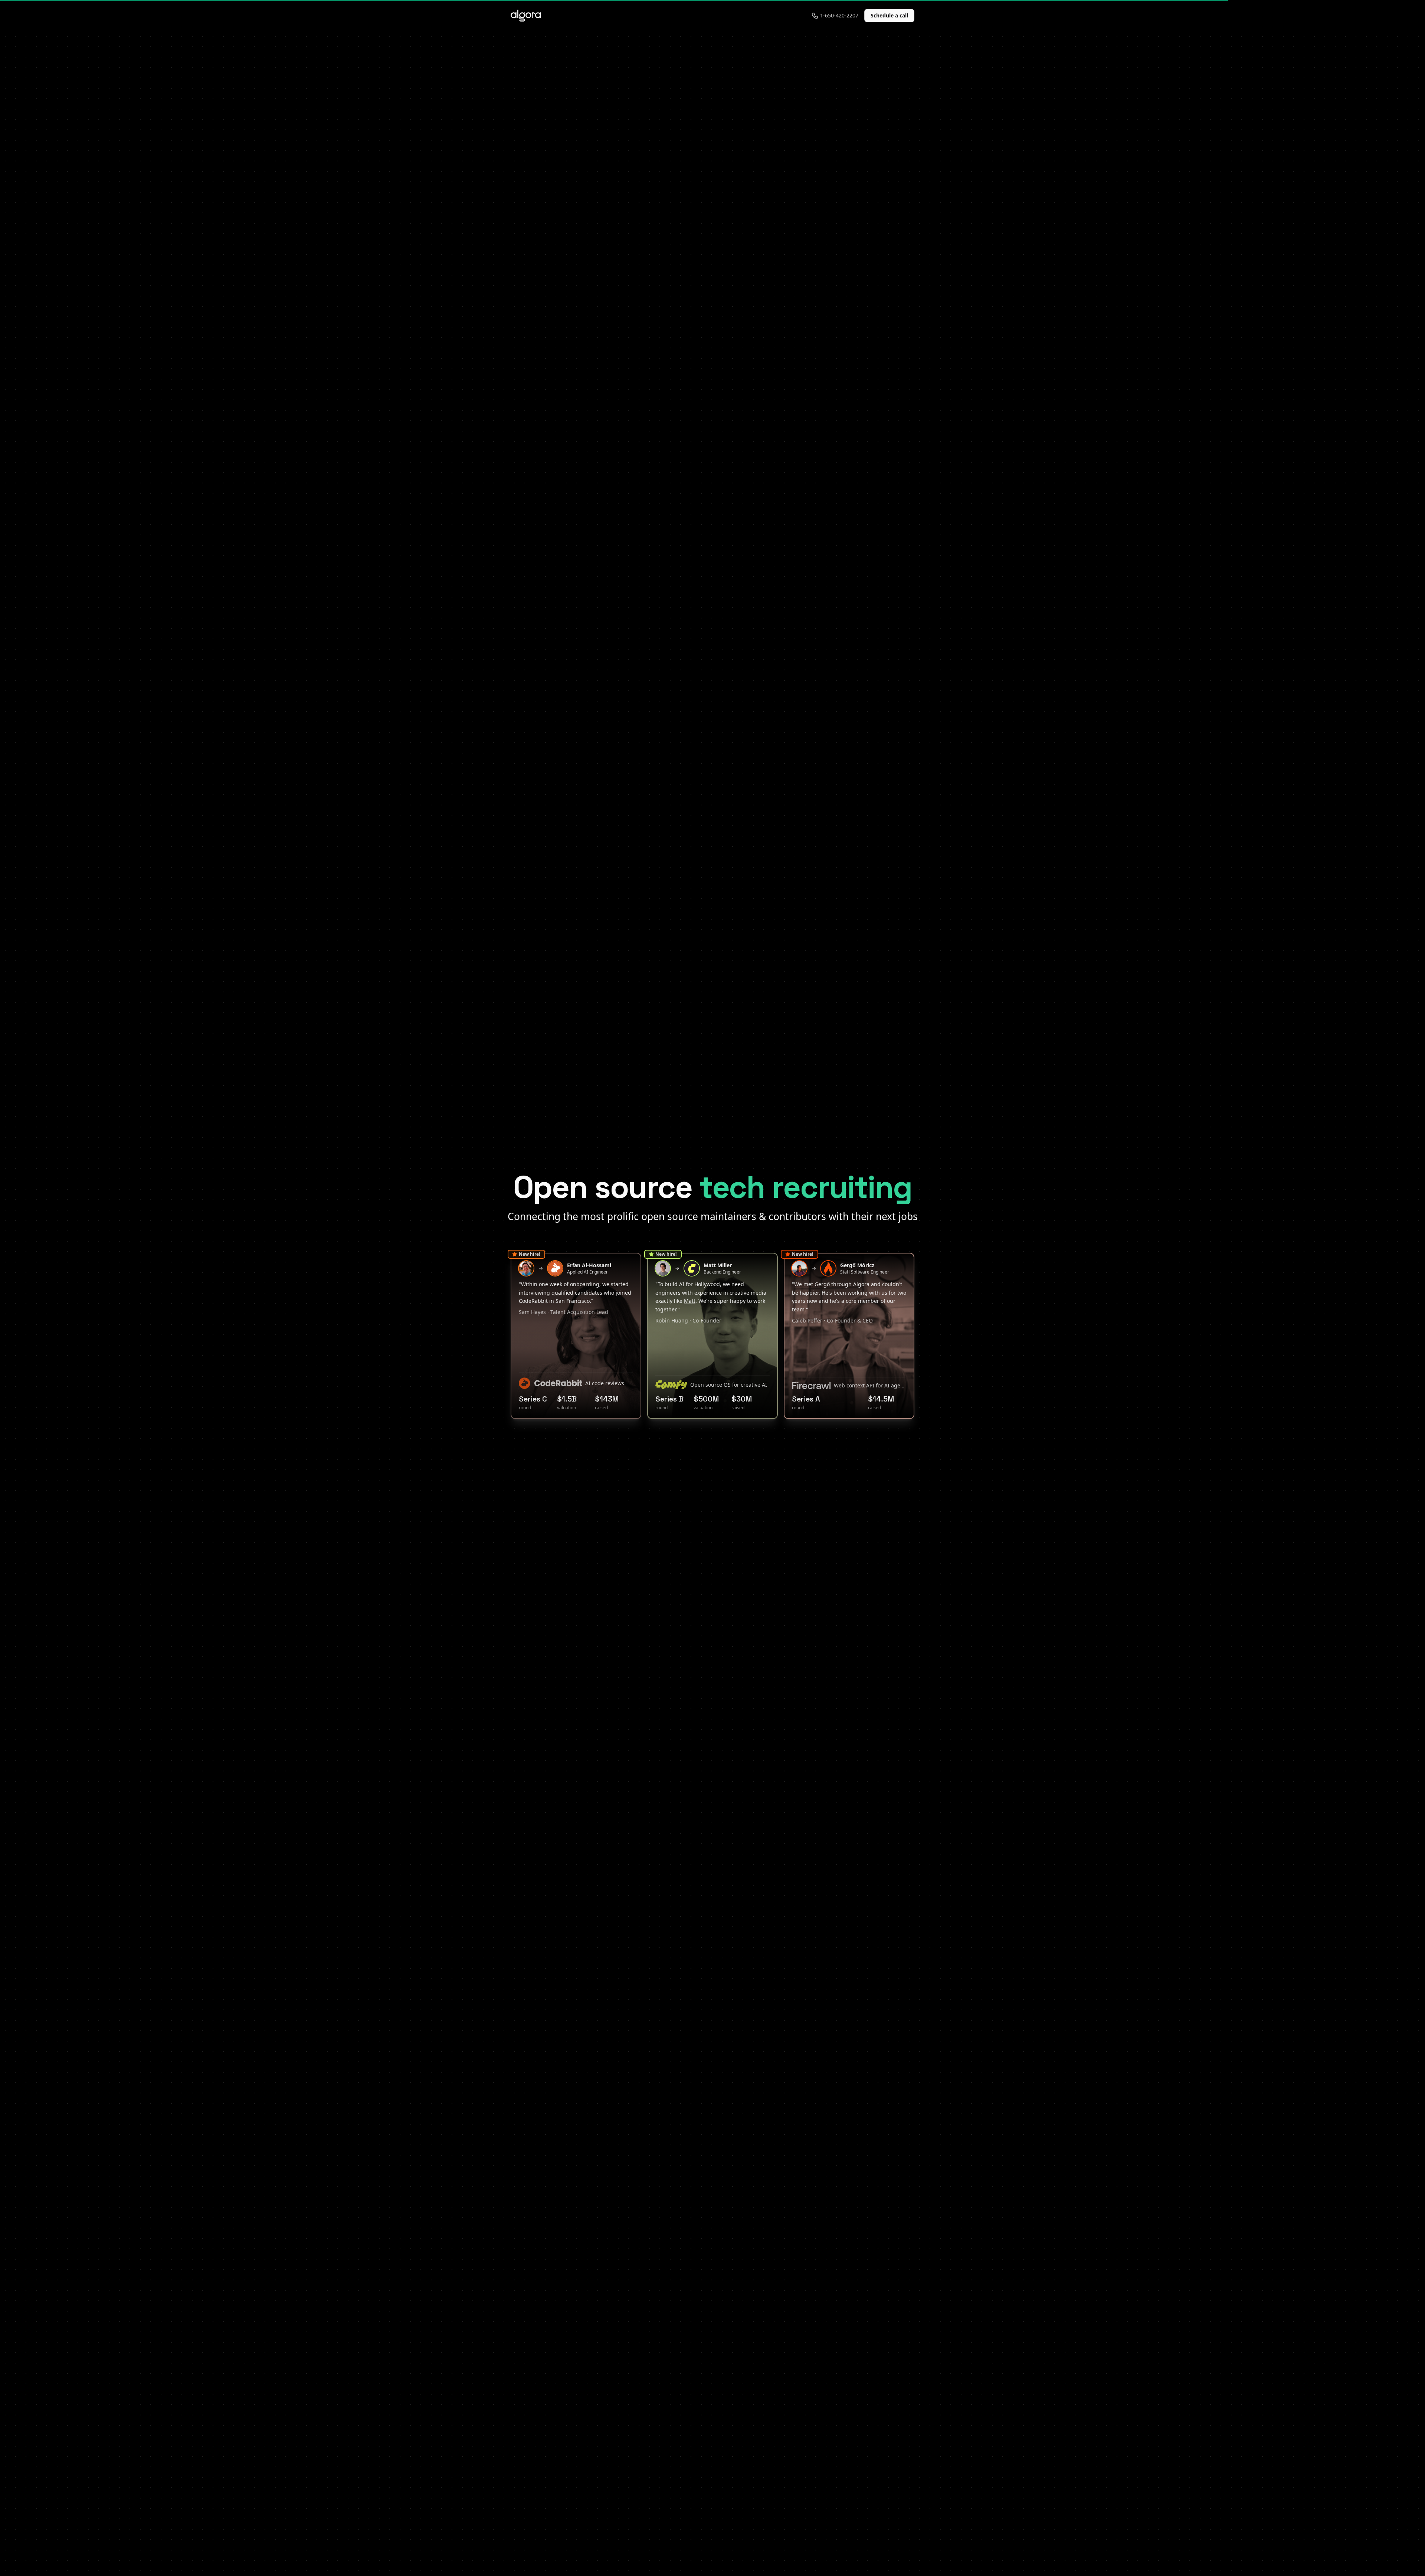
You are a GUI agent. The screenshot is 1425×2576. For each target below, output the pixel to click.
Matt (690, 1301)
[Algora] (526, 16)
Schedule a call (889, 15)
